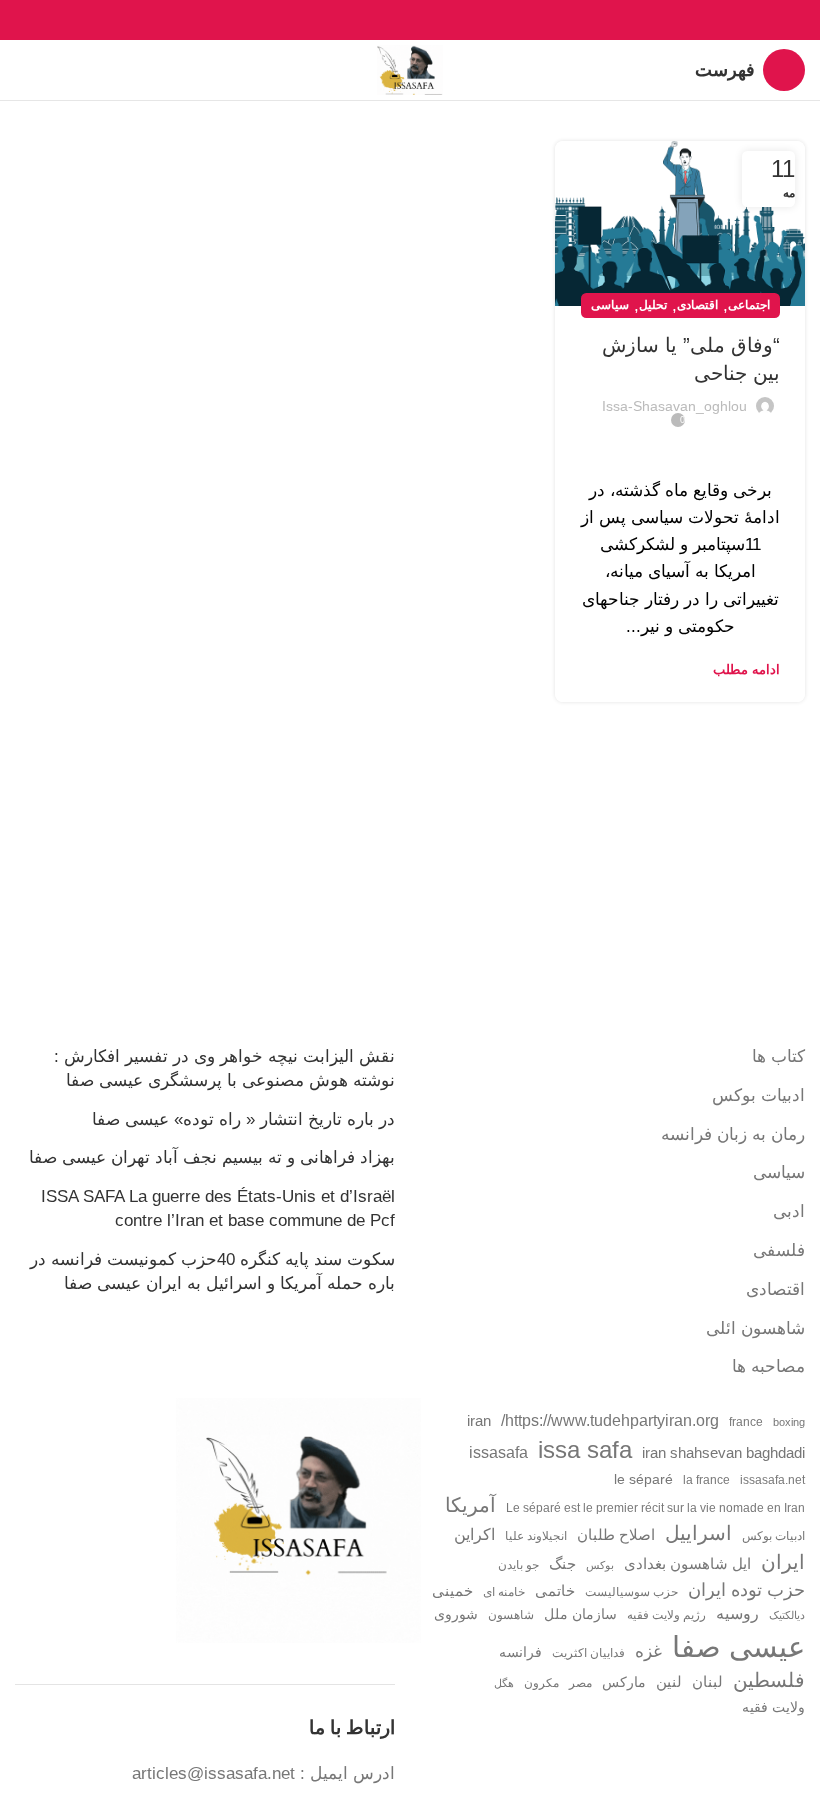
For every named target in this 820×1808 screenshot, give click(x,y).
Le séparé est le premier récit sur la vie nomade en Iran (655, 1508)
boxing (789, 1422)
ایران (783, 1562)
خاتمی (555, 1591)
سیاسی (610, 305)
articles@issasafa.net (213, 1773)
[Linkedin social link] (387, 20)
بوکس (600, 1565)
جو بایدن (518, 1565)
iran (479, 1420)
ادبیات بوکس (758, 1095)
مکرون (541, 1683)
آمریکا (470, 1505)
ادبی (789, 1211)
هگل (504, 1683)
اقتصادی (697, 305)
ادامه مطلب (746, 669)
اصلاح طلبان (616, 1535)
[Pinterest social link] (410, 20)
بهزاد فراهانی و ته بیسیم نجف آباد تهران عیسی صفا (212, 1157)
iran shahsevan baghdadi (723, 1453)
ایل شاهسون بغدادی (687, 1564)
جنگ (562, 1563)
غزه (648, 1651)
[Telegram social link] (364, 20)
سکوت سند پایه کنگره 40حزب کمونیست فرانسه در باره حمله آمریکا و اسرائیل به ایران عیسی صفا (212, 1271)
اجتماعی (749, 305)
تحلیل (653, 305)
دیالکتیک (787, 1615)
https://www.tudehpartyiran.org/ (610, 1420)
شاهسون (511, 1615)
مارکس (624, 1682)
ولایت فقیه (773, 1707)
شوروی (456, 1614)
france (746, 1422)
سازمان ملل (580, 1614)
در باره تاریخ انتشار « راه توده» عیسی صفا (243, 1119)
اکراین (474, 1534)
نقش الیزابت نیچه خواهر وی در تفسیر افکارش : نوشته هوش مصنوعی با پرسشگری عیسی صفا (224, 1068)
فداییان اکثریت (588, 1653)
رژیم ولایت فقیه (666, 1615)
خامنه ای (504, 1592)
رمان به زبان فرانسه (733, 1134)
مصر (580, 1683)
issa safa (585, 1449)
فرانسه (520, 1652)
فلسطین (769, 1680)
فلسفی (779, 1250)
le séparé (643, 1479)
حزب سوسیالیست (631, 1592)
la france (706, 1480)
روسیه (737, 1613)
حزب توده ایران (746, 1589)
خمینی (452, 1591)
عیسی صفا (738, 1646)
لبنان (707, 1682)
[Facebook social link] (456, 20)
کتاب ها (778, 1056)
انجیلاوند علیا (536, 1536)
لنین (669, 1681)
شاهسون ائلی (755, 1328)
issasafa (498, 1452)
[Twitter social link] (433, 20)
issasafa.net (772, 1480)
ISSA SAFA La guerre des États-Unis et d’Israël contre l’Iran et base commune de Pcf (218, 1208)
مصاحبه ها (768, 1366)
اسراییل (698, 1533)
